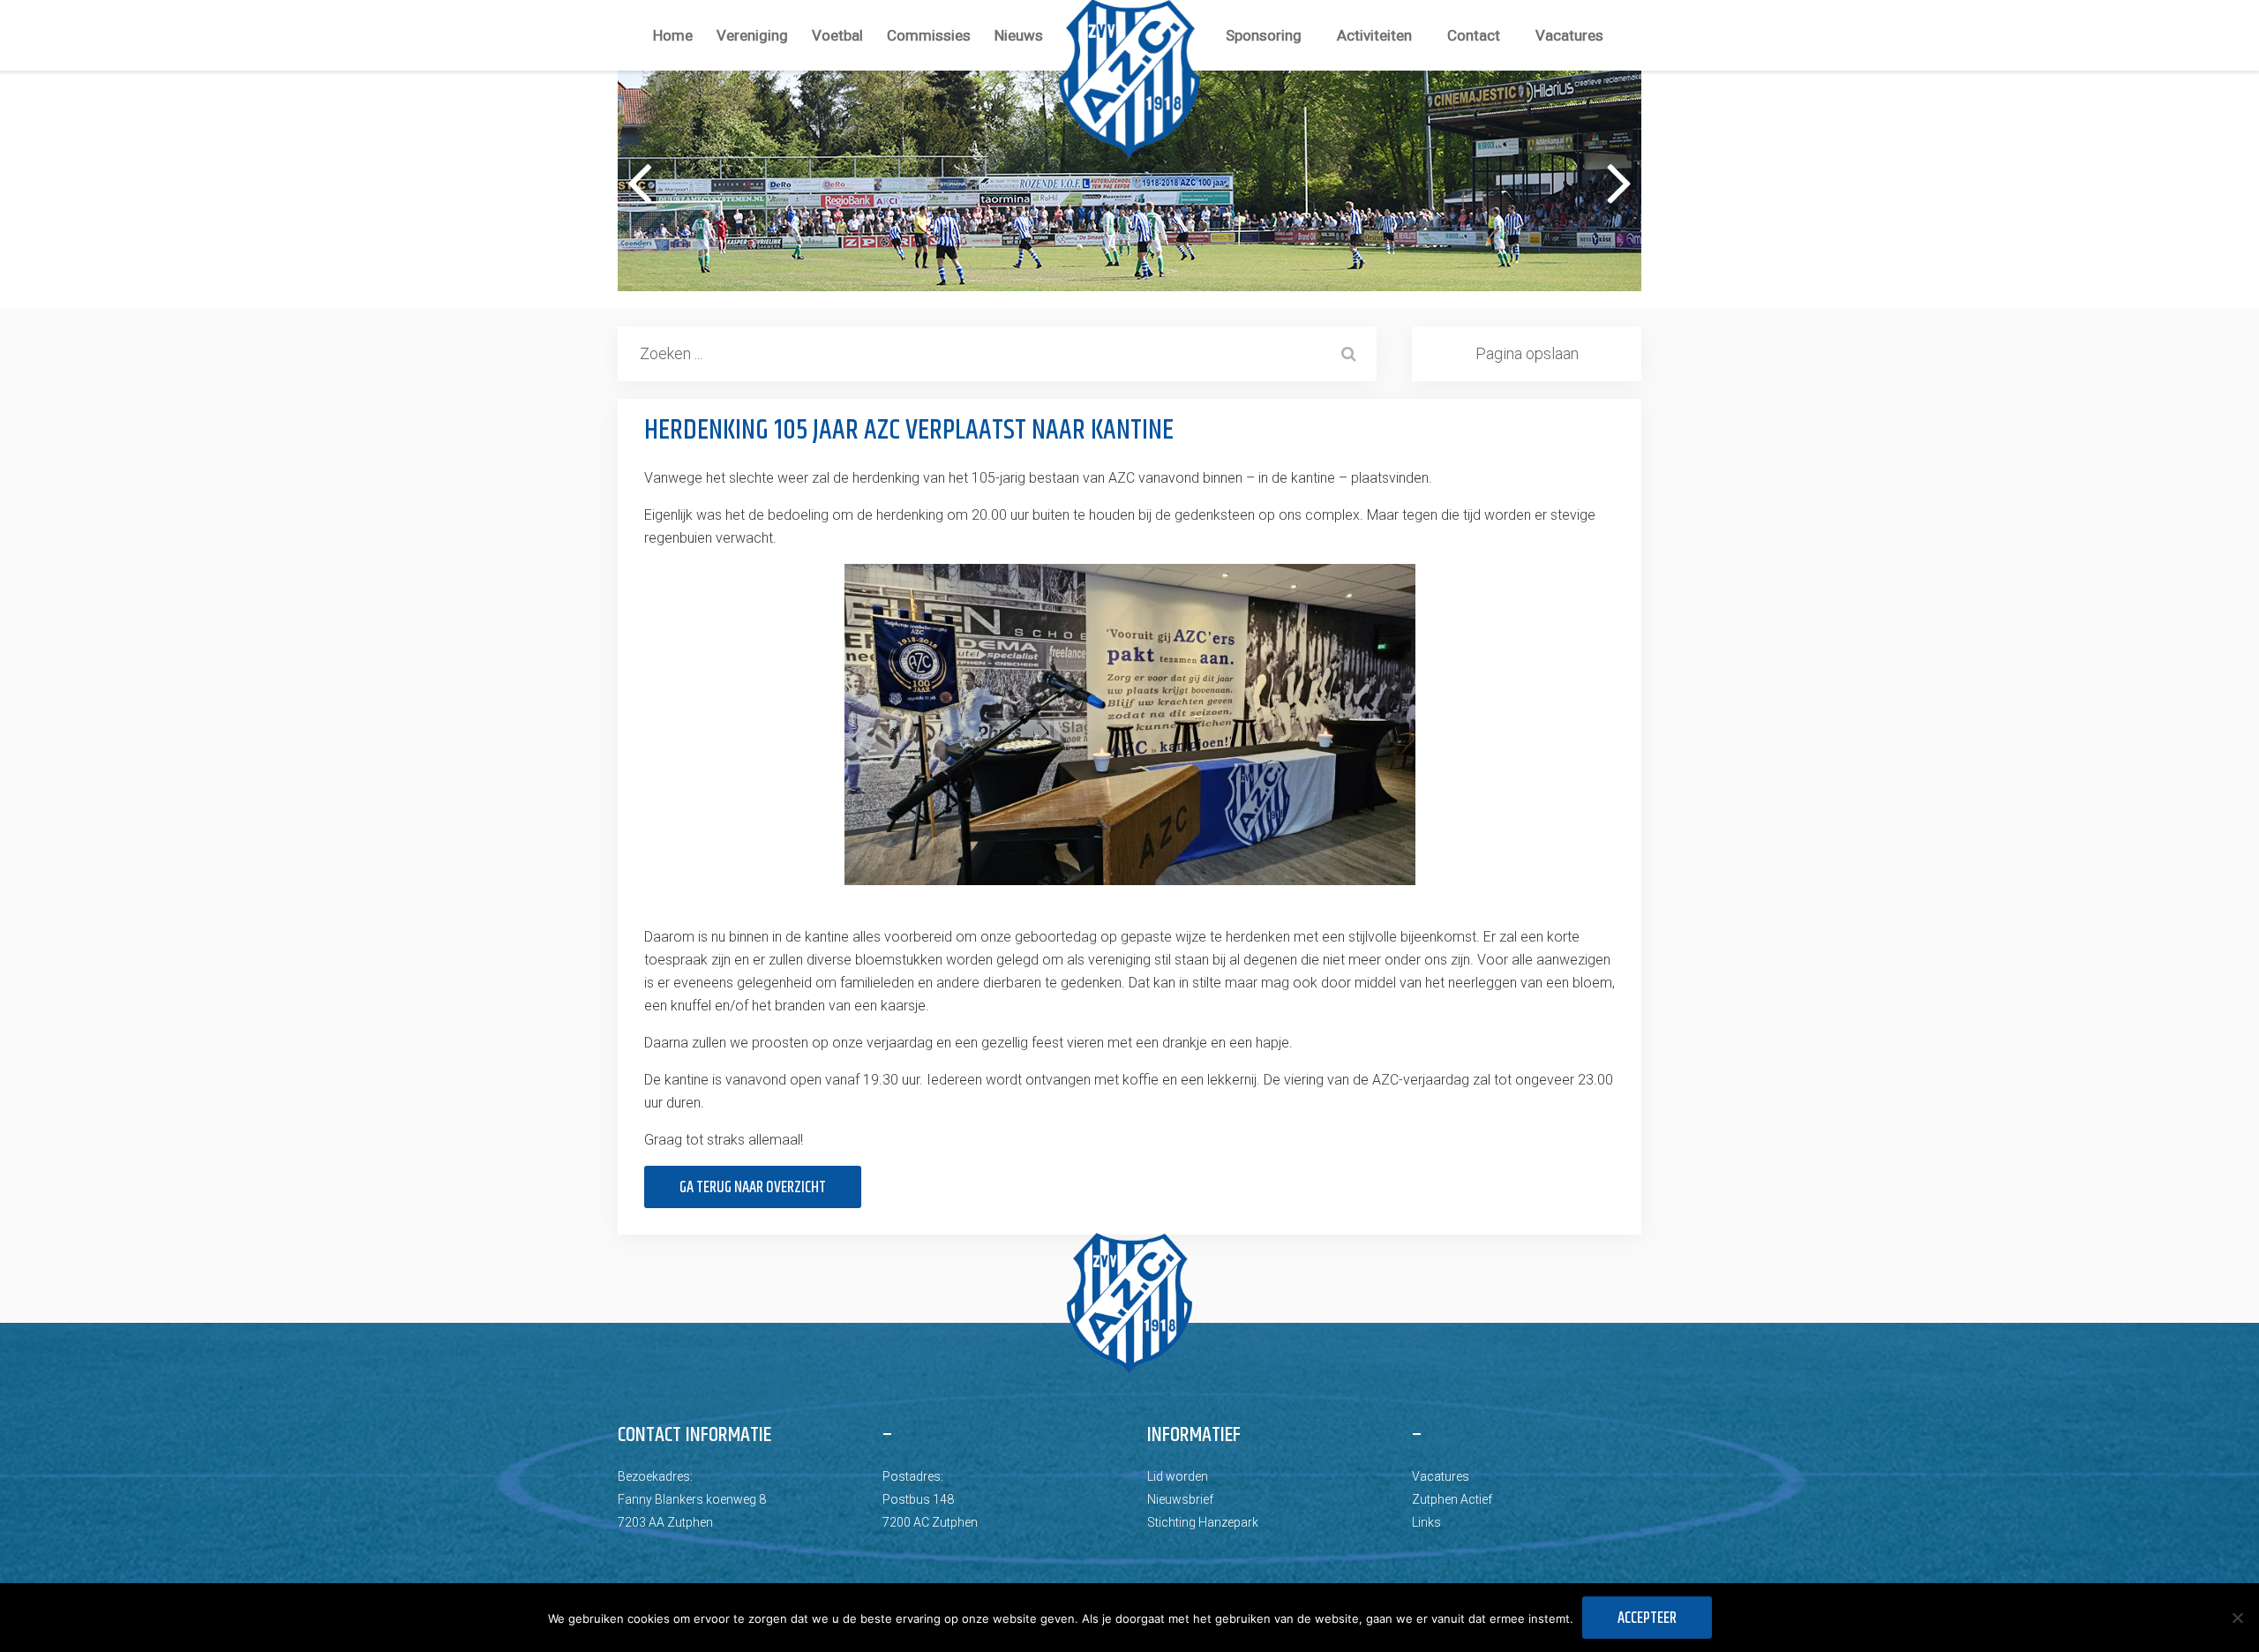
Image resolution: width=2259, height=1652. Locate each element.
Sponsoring (1264, 35)
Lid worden (1178, 1476)
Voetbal (837, 35)
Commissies (929, 35)
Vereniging (752, 35)
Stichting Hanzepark (1203, 1522)
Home (673, 35)
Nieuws (1019, 35)
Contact (1474, 35)
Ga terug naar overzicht (753, 1188)
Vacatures (1569, 35)
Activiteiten (1374, 35)
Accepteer (1647, 1618)
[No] (2237, 1618)
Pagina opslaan (1527, 353)
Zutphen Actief (1452, 1499)
